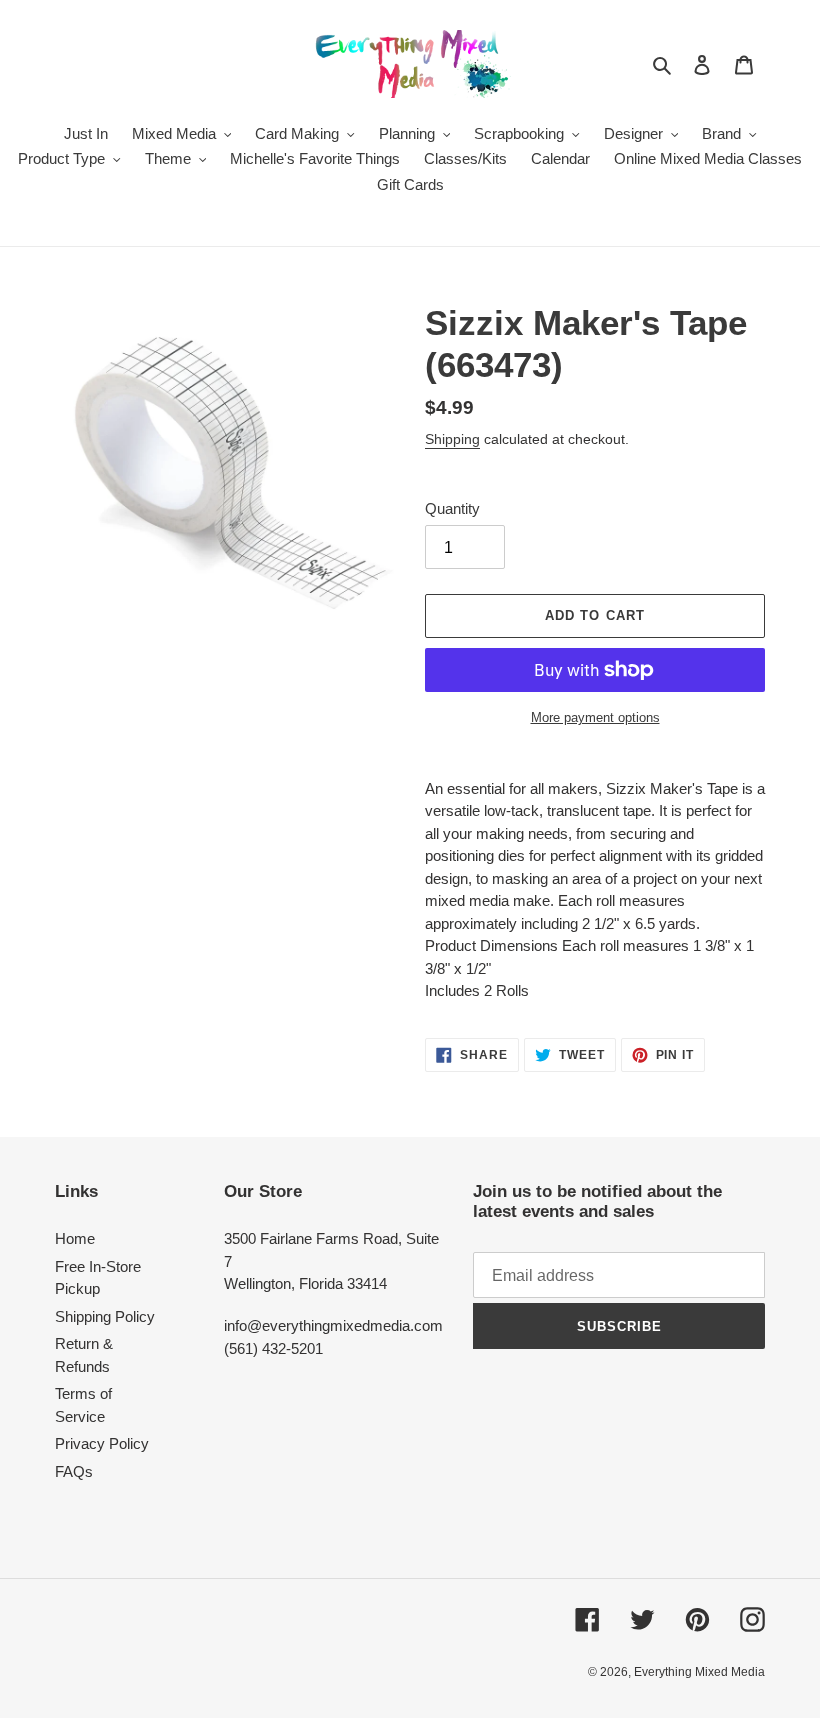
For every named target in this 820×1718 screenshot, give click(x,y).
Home (75, 1238)
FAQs (74, 1471)
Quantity (452, 508)
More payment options (595, 717)
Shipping (452, 439)
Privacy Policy (102, 1443)
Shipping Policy (105, 1316)
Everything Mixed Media (699, 1672)
